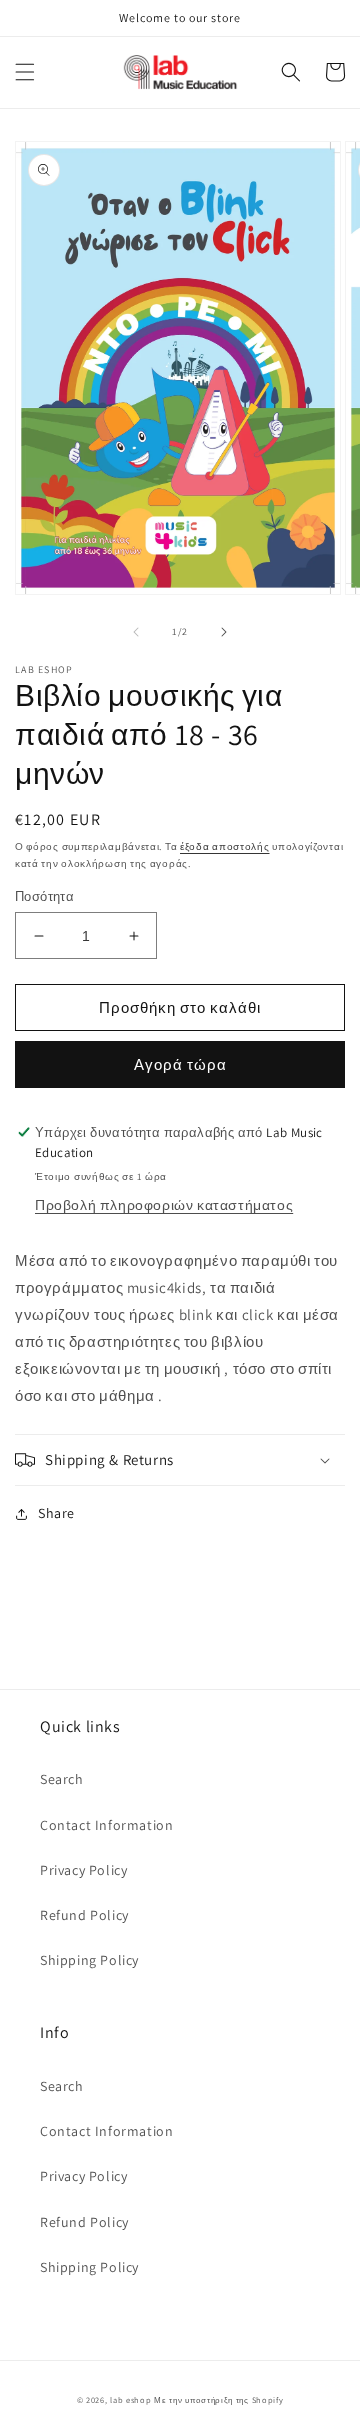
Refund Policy (84, 1915)
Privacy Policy (83, 1870)
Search (62, 1779)
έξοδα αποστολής (225, 846)
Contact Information (106, 1825)
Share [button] (56, 1513)
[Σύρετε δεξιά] (224, 632)
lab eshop (130, 2399)
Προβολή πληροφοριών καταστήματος (164, 1205)
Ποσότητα (44, 896)
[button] (25, 72)
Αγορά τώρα (180, 1064)
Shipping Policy (89, 1960)
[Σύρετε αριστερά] (136, 632)
